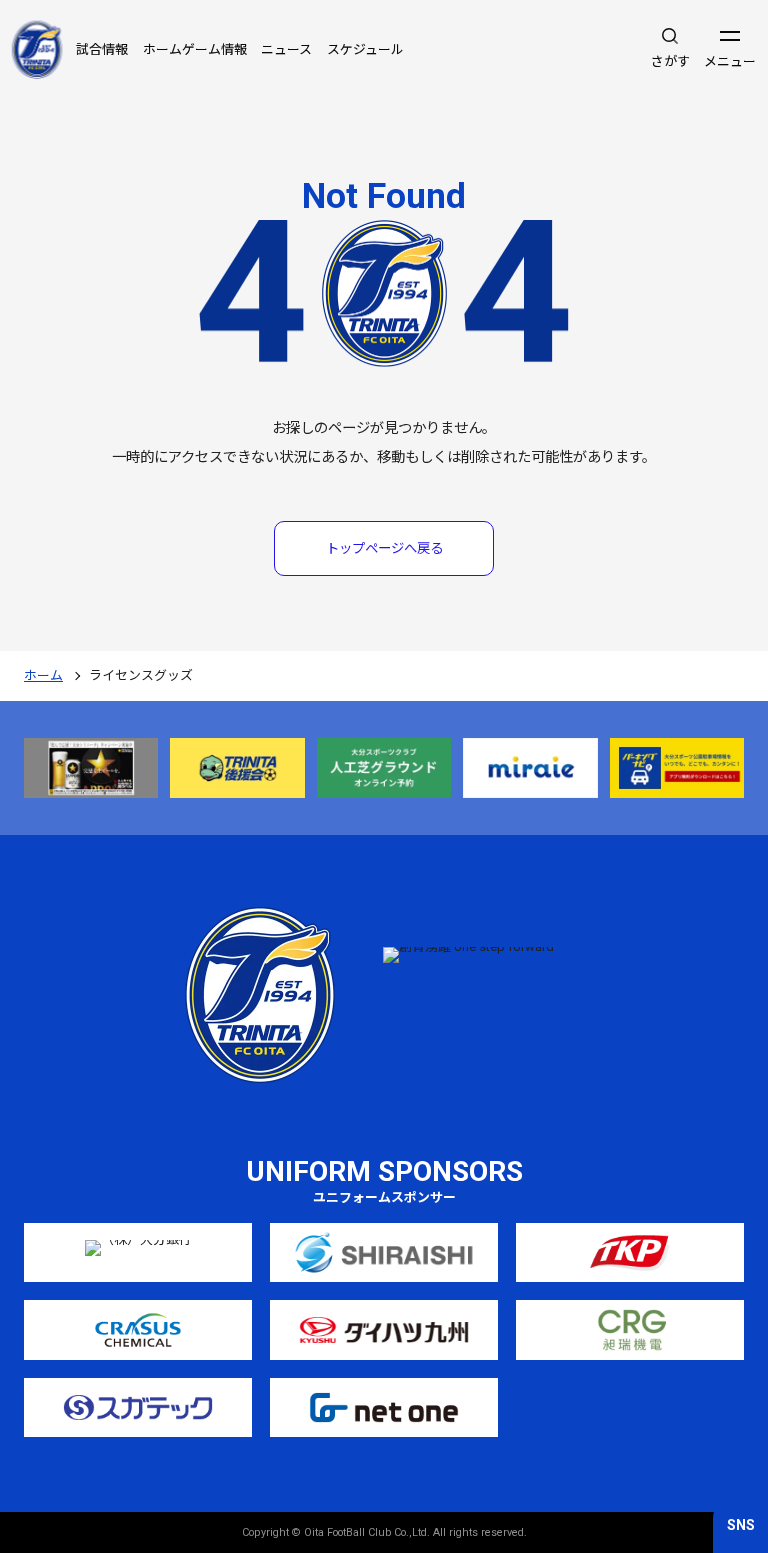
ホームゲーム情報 (195, 49)
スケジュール (365, 49)
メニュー (730, 61)
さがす (670, 61)
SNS (741, 1525)
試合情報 (102, 49)
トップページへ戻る (384, 548)
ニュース (286, 49)
